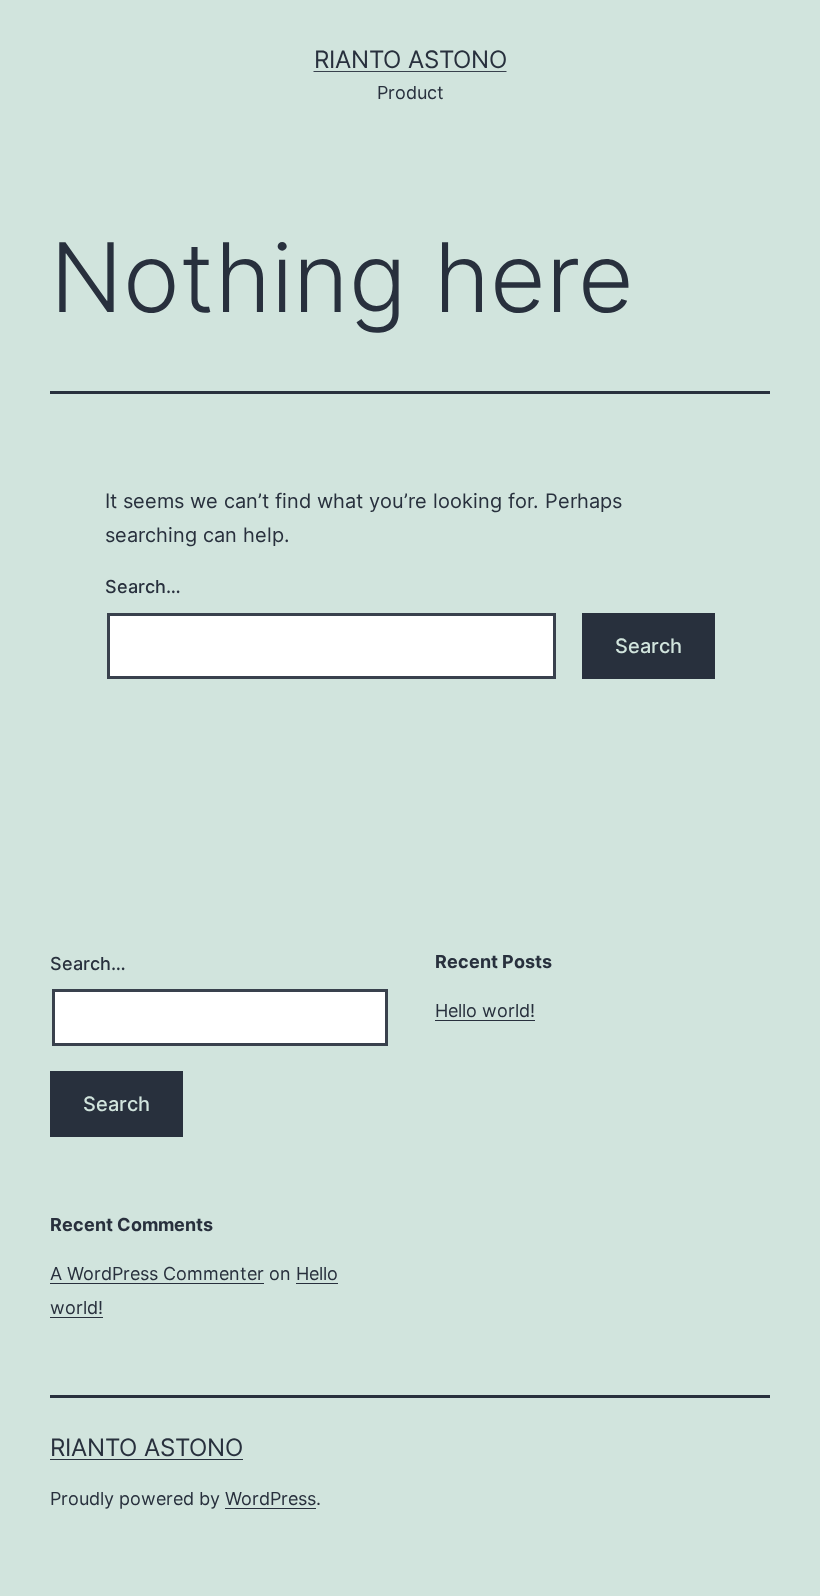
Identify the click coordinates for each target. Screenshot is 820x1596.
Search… (143, 586)
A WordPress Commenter (157, 1273)
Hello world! (485, 1010)
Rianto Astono (410, 59)
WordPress (270, 1498)
